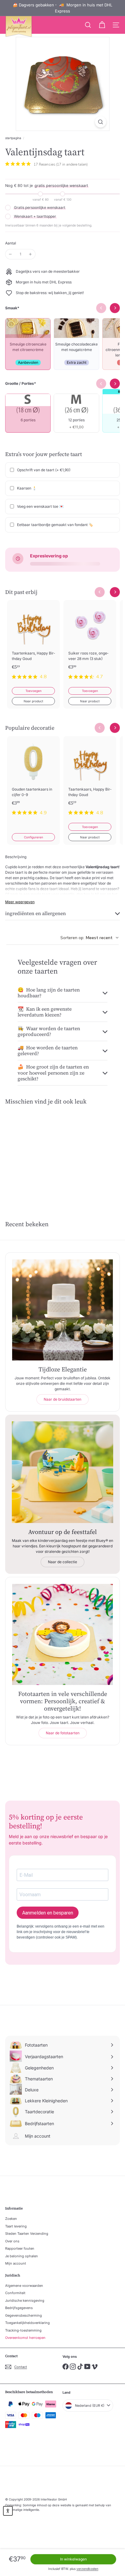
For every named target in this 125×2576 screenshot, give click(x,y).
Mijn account (16, 2263)
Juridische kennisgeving (25, 2301)
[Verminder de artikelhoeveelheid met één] (10, 254)
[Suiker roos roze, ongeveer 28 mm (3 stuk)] (90, 643)
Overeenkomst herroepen (25, 2338)
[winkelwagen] (102, 25)
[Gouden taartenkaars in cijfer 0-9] (33, 779)
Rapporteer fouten (20, 2248)
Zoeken (11, 2219)
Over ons (12, 2241)
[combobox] (90, 938)
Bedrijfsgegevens (19, 2308)
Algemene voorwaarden (24, 2286)
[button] (8, 2511)
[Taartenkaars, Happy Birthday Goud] (33, 643)
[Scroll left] (100, 592)
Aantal (11, 243)
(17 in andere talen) (72, 164)
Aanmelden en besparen (48, 1913)
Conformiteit (15, 2293)
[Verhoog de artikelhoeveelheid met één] (30, 254)
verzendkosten (87, 2569)
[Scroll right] (115, 592)
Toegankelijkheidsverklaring (27, 2323)
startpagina (13, 138)
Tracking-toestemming (23, 2330)
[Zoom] (101, 122)
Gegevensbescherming (24, 2315)
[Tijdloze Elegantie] (62, 1310)
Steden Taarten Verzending (27, 2234)
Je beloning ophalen (22, 2256)
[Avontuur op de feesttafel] (62, 1472)
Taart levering (16, 2226)
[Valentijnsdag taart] (31, 1153)
